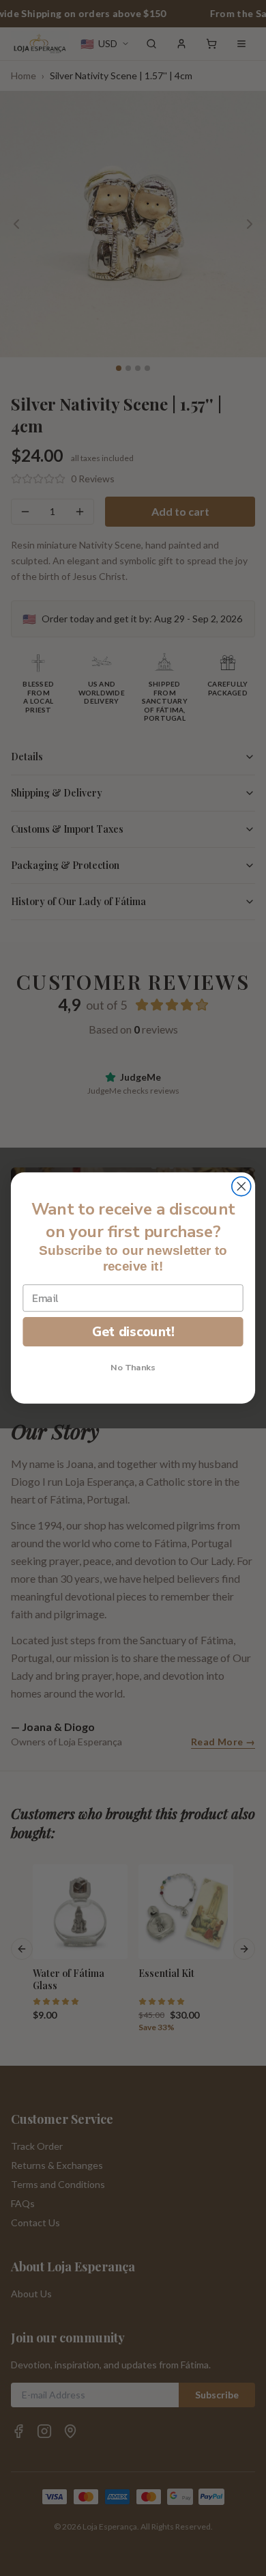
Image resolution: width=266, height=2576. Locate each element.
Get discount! (133, 1331)
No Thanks (133, 1368)
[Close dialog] (241, 1187)
